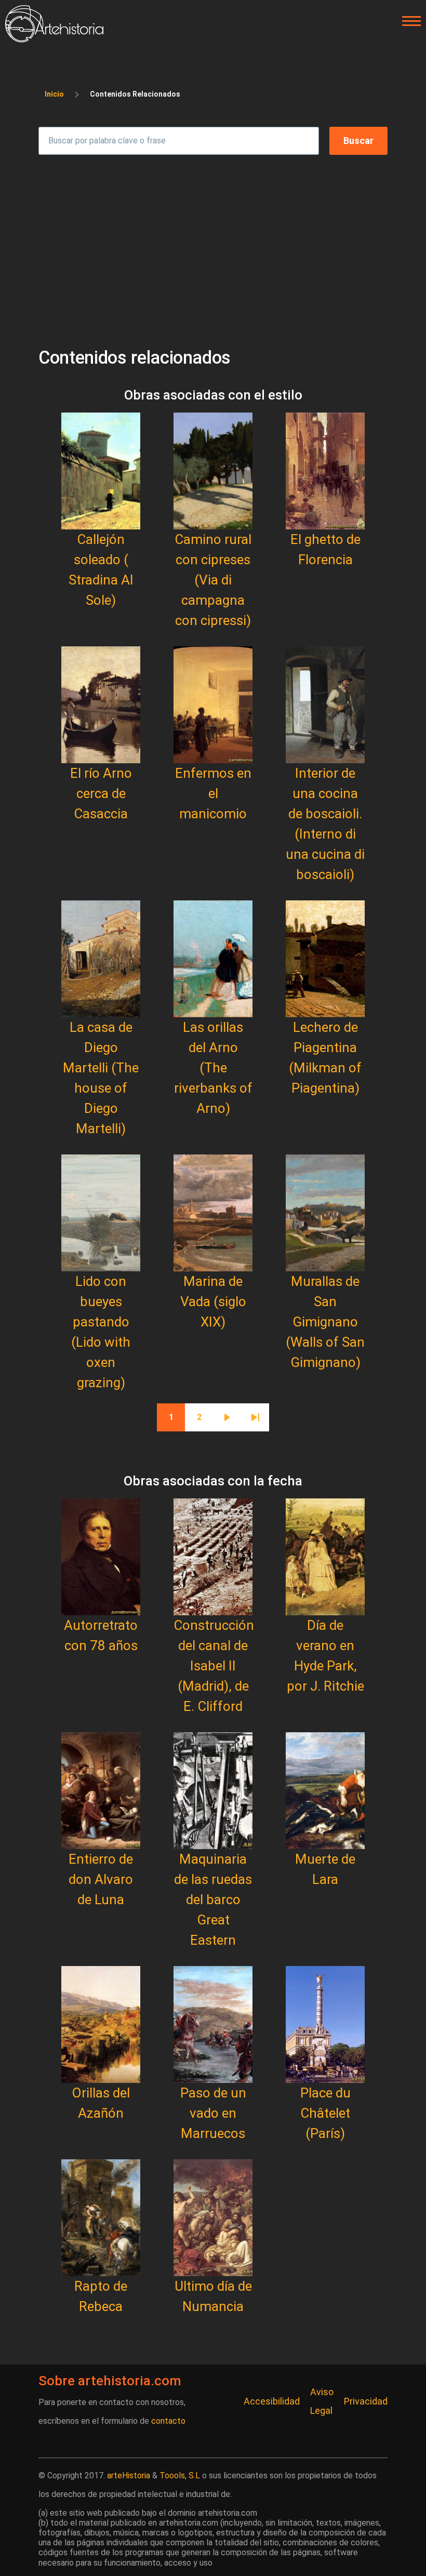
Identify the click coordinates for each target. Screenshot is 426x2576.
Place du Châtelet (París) (325, 2113)
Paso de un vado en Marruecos (213, 2113)
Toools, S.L (180, 2475)
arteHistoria (129, 2475)
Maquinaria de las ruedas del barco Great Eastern (213, 1900)
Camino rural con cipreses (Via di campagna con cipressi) (213, 580)
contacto (168, 2421)
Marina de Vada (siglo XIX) (213, 1302)
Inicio (54, 94)
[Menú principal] (408, 21)
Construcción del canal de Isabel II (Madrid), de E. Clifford (214, 1666)
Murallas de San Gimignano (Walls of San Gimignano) (325, 1322)
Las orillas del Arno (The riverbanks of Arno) (213, 1068)
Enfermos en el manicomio (213, 793)
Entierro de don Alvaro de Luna (101, 1879)
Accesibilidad (272, 2401)
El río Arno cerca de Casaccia (101, 793)
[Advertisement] (213, 246)
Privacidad (366, 2401)
